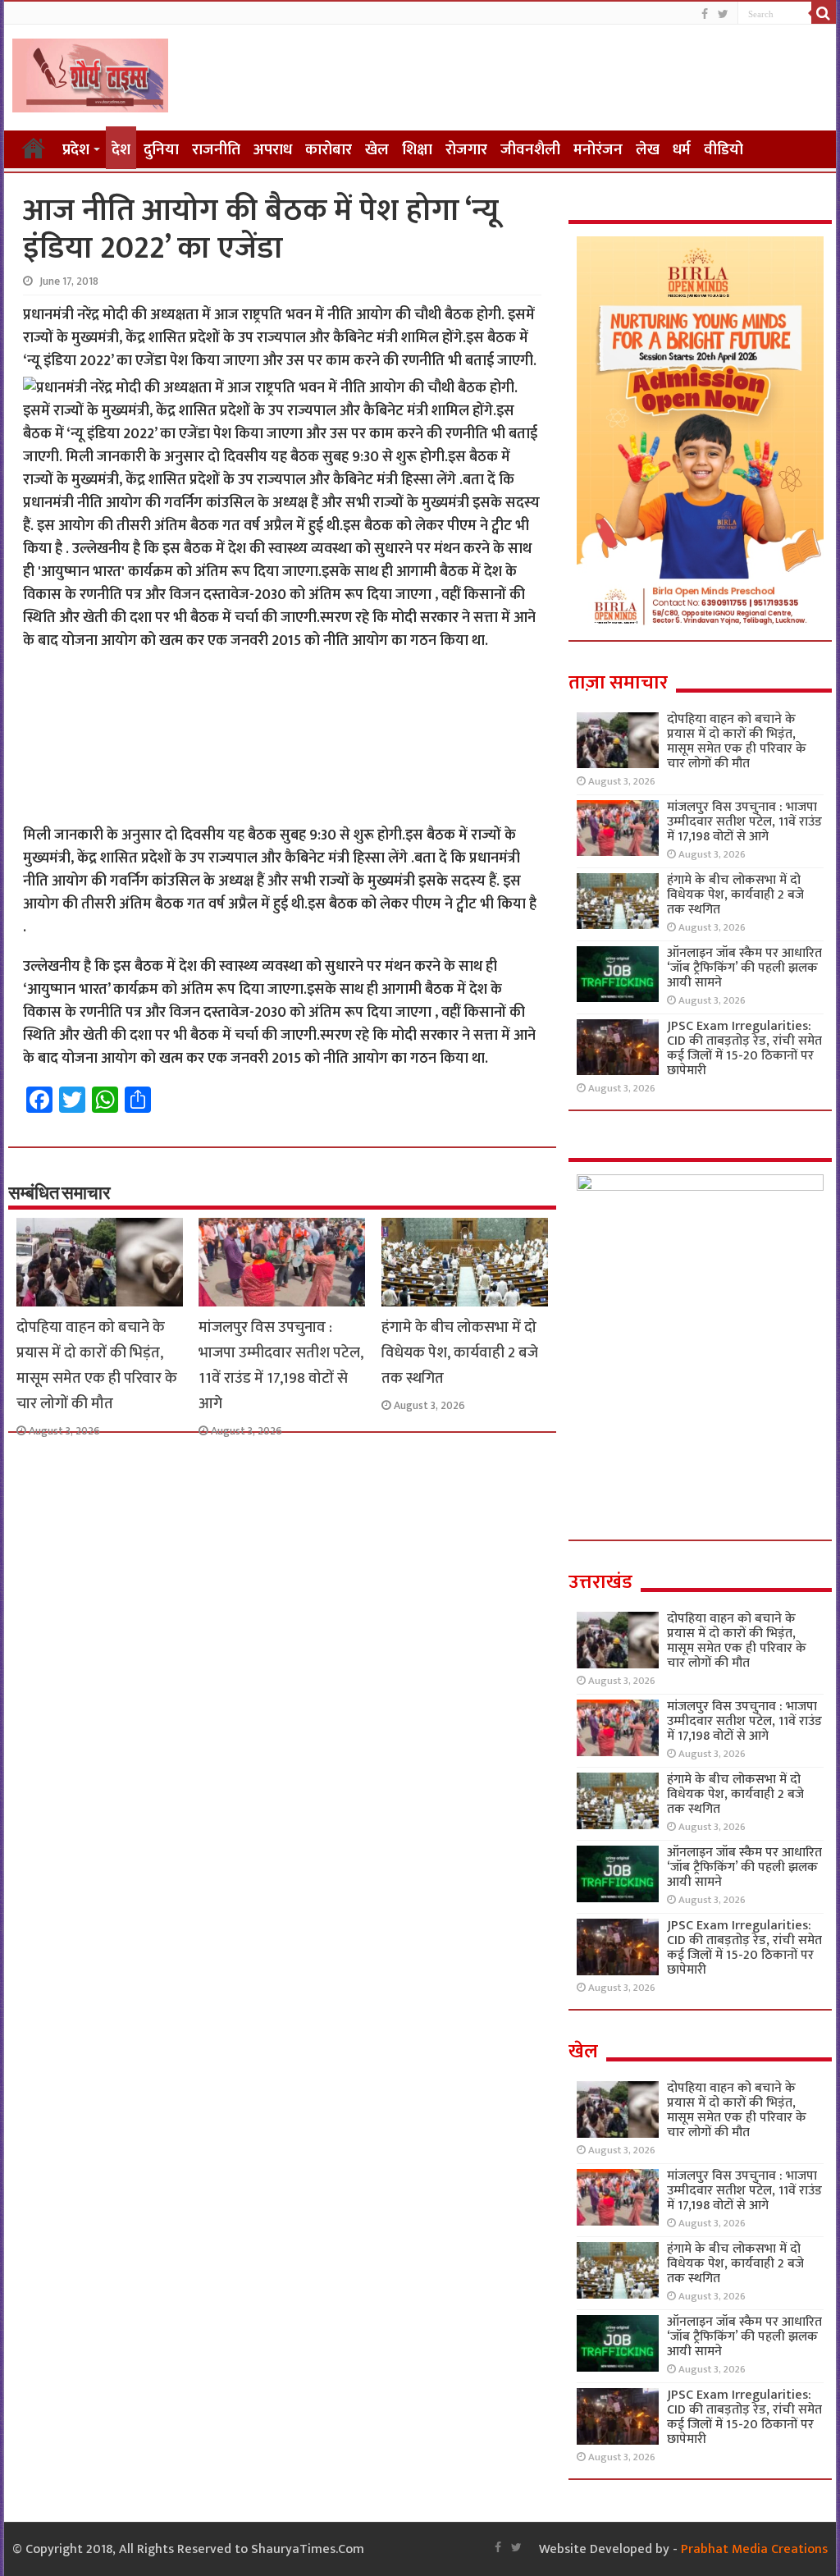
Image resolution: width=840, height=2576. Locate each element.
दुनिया (161, 150)
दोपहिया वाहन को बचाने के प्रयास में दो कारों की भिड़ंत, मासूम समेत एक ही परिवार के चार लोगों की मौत (97, 1366)
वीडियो (724, 150)
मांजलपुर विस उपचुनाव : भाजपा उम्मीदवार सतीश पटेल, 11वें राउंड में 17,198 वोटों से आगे (281, 1366)
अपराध (273, 150)
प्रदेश (76, 150)
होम (34, 148)
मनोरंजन (598, 150)
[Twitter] (723, 14)
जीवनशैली (530, 150)
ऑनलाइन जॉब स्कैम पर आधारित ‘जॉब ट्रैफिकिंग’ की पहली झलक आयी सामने (744, 968)
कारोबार (329, 150)
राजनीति (216, 150)
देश (121, 150)
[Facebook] (705, 14)
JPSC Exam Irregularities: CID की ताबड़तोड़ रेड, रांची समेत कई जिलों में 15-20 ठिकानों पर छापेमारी (744, 1048)
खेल (377, 150)
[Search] (824, 13)
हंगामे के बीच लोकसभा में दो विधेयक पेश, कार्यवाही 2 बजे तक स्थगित (460, 1353)
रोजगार (466, 150)
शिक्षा (417, 150)
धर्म (682, 150)
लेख (648, 150)
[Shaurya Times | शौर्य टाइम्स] (90, 72)
